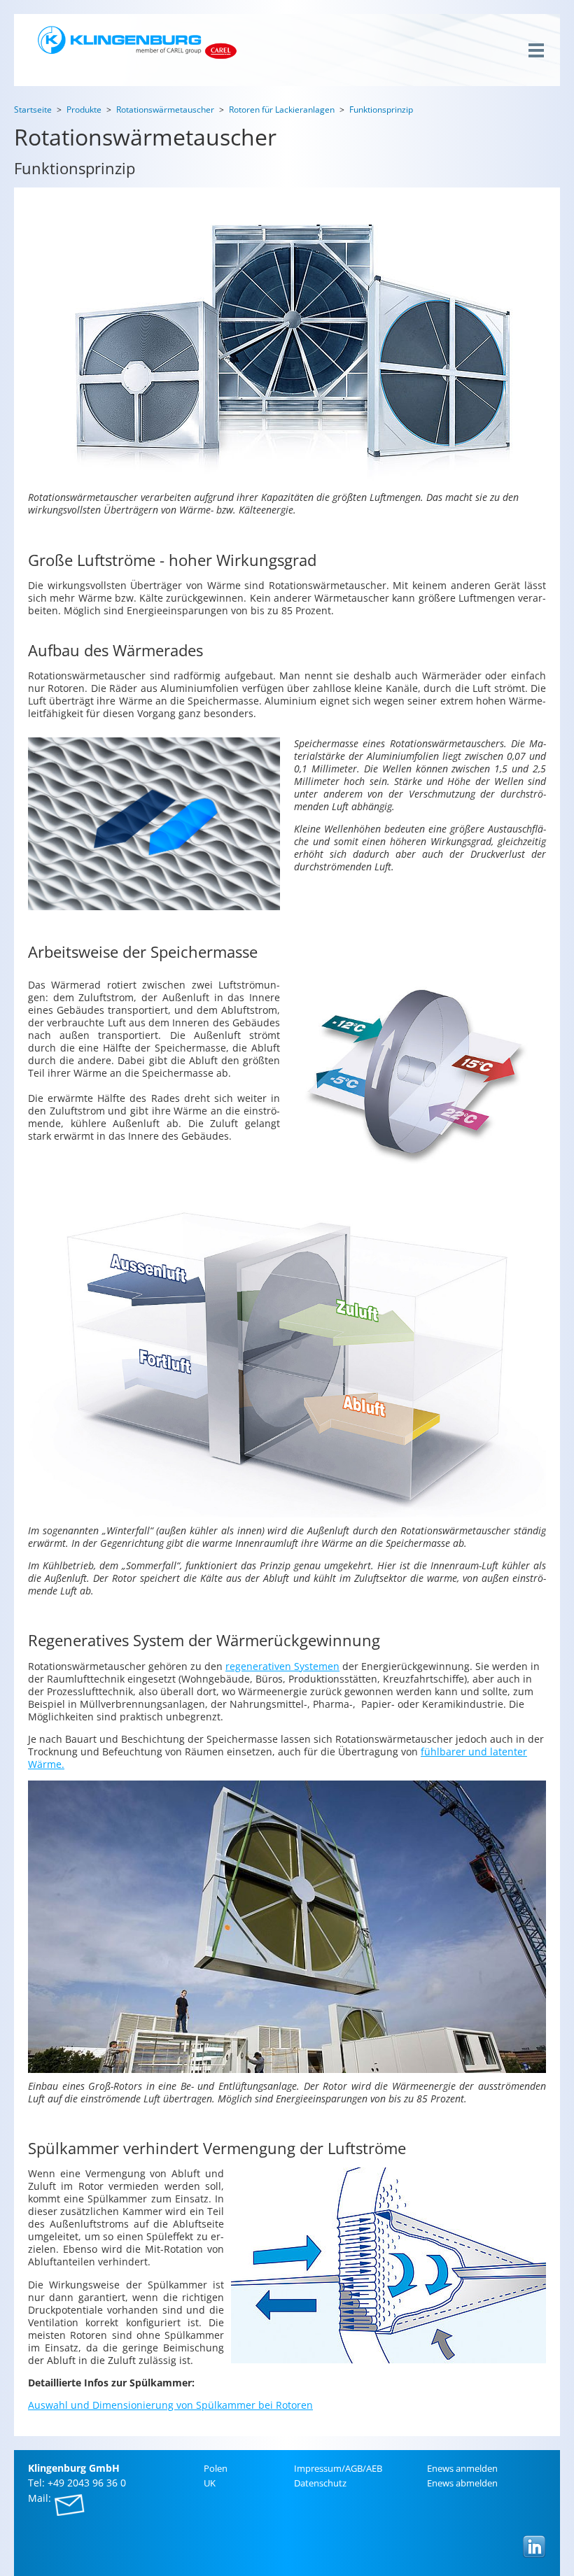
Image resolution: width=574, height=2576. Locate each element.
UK (210, 2483)
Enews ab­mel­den (462, 2483)
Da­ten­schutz (320, 2483)
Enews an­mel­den (462, 2468)
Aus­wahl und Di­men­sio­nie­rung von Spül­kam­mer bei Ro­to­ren (170, 2405)
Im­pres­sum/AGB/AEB (338, 2468)
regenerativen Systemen (282, 1666)
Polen (216, 2468)
